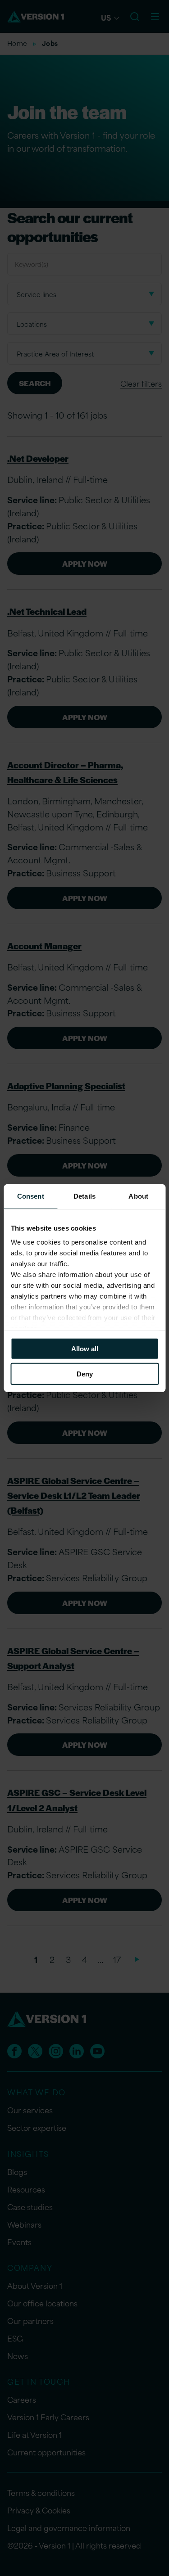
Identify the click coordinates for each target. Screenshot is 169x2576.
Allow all (85, 1348)
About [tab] (138, 1196)
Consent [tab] (31, 1196)
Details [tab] (84, 1196)
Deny (85, 1374)
